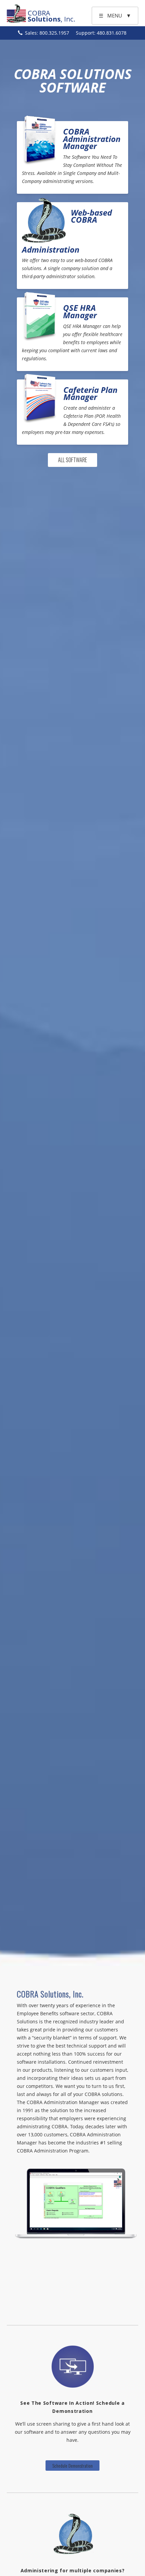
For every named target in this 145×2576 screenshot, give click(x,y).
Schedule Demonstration (72, 2465)
